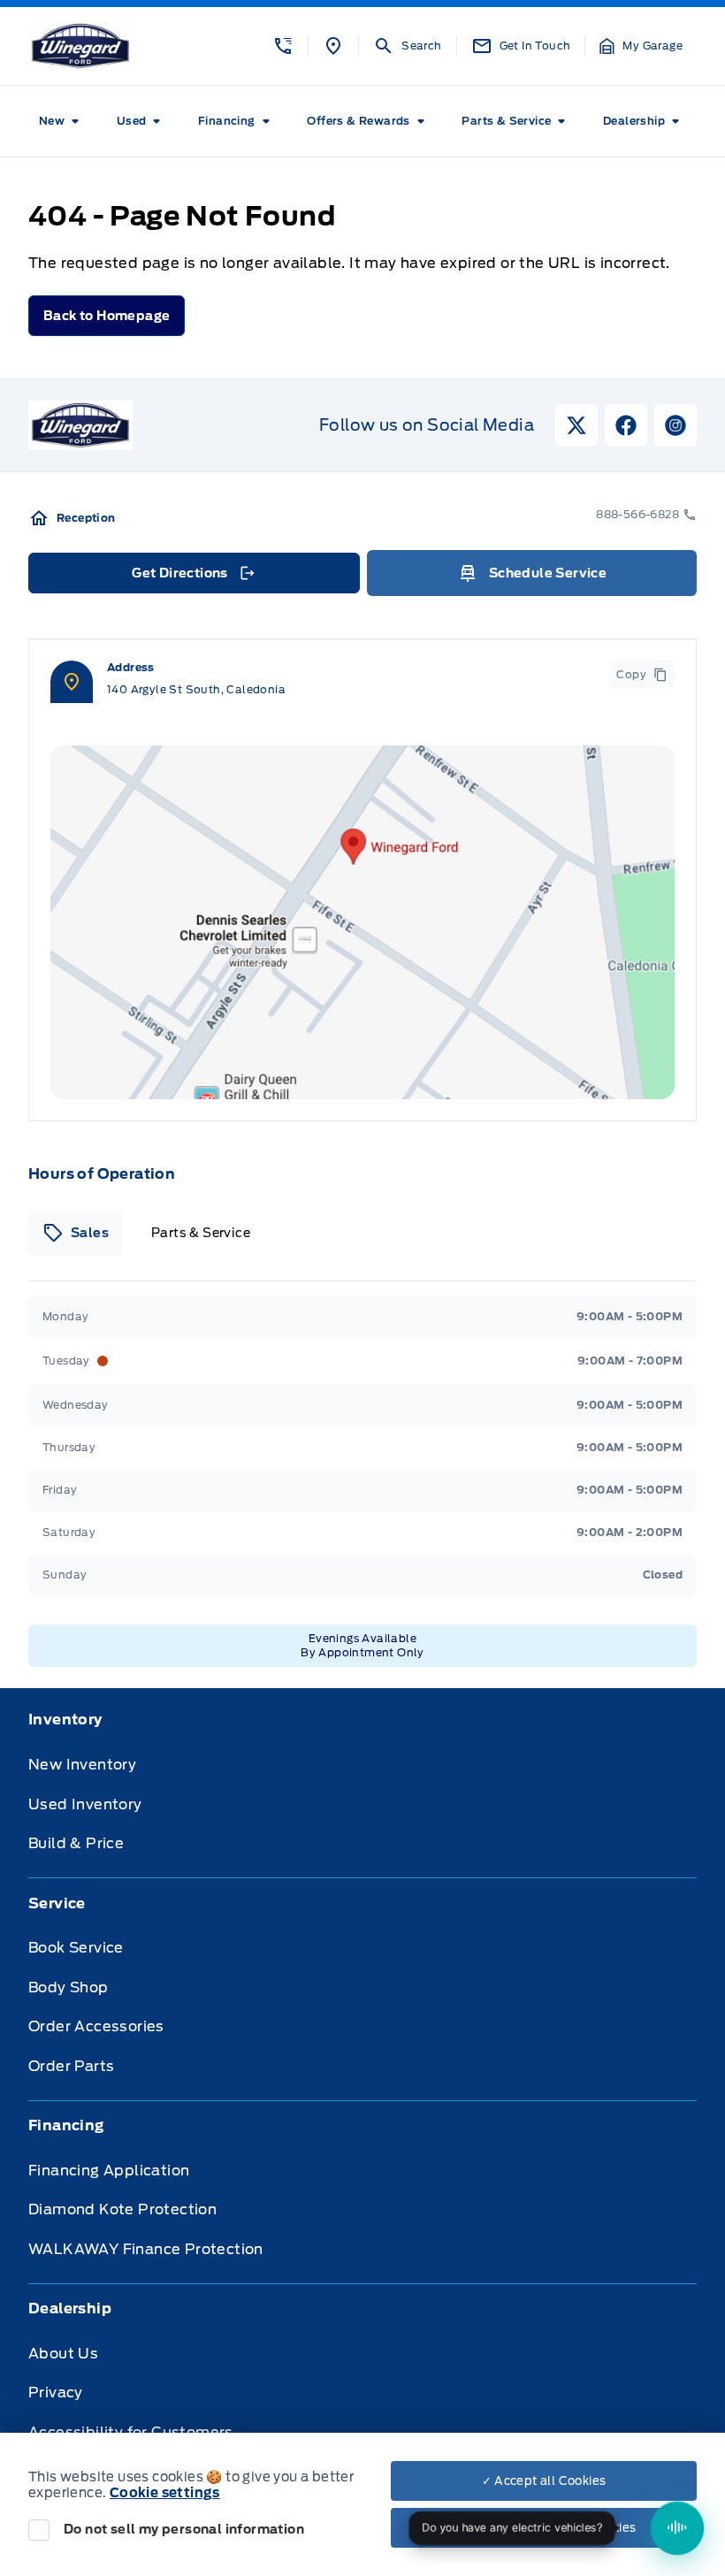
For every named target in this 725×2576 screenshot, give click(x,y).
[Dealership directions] (362, 922)
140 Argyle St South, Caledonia (196, 689)
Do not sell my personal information (184, 2529)
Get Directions (192, 577)
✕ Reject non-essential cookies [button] (544, 2528)
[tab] (76, 1233)
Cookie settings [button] (165, 2493)
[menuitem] (62, 121)
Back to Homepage (107, 316)
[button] (283, 46)
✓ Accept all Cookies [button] (544, 2481)
